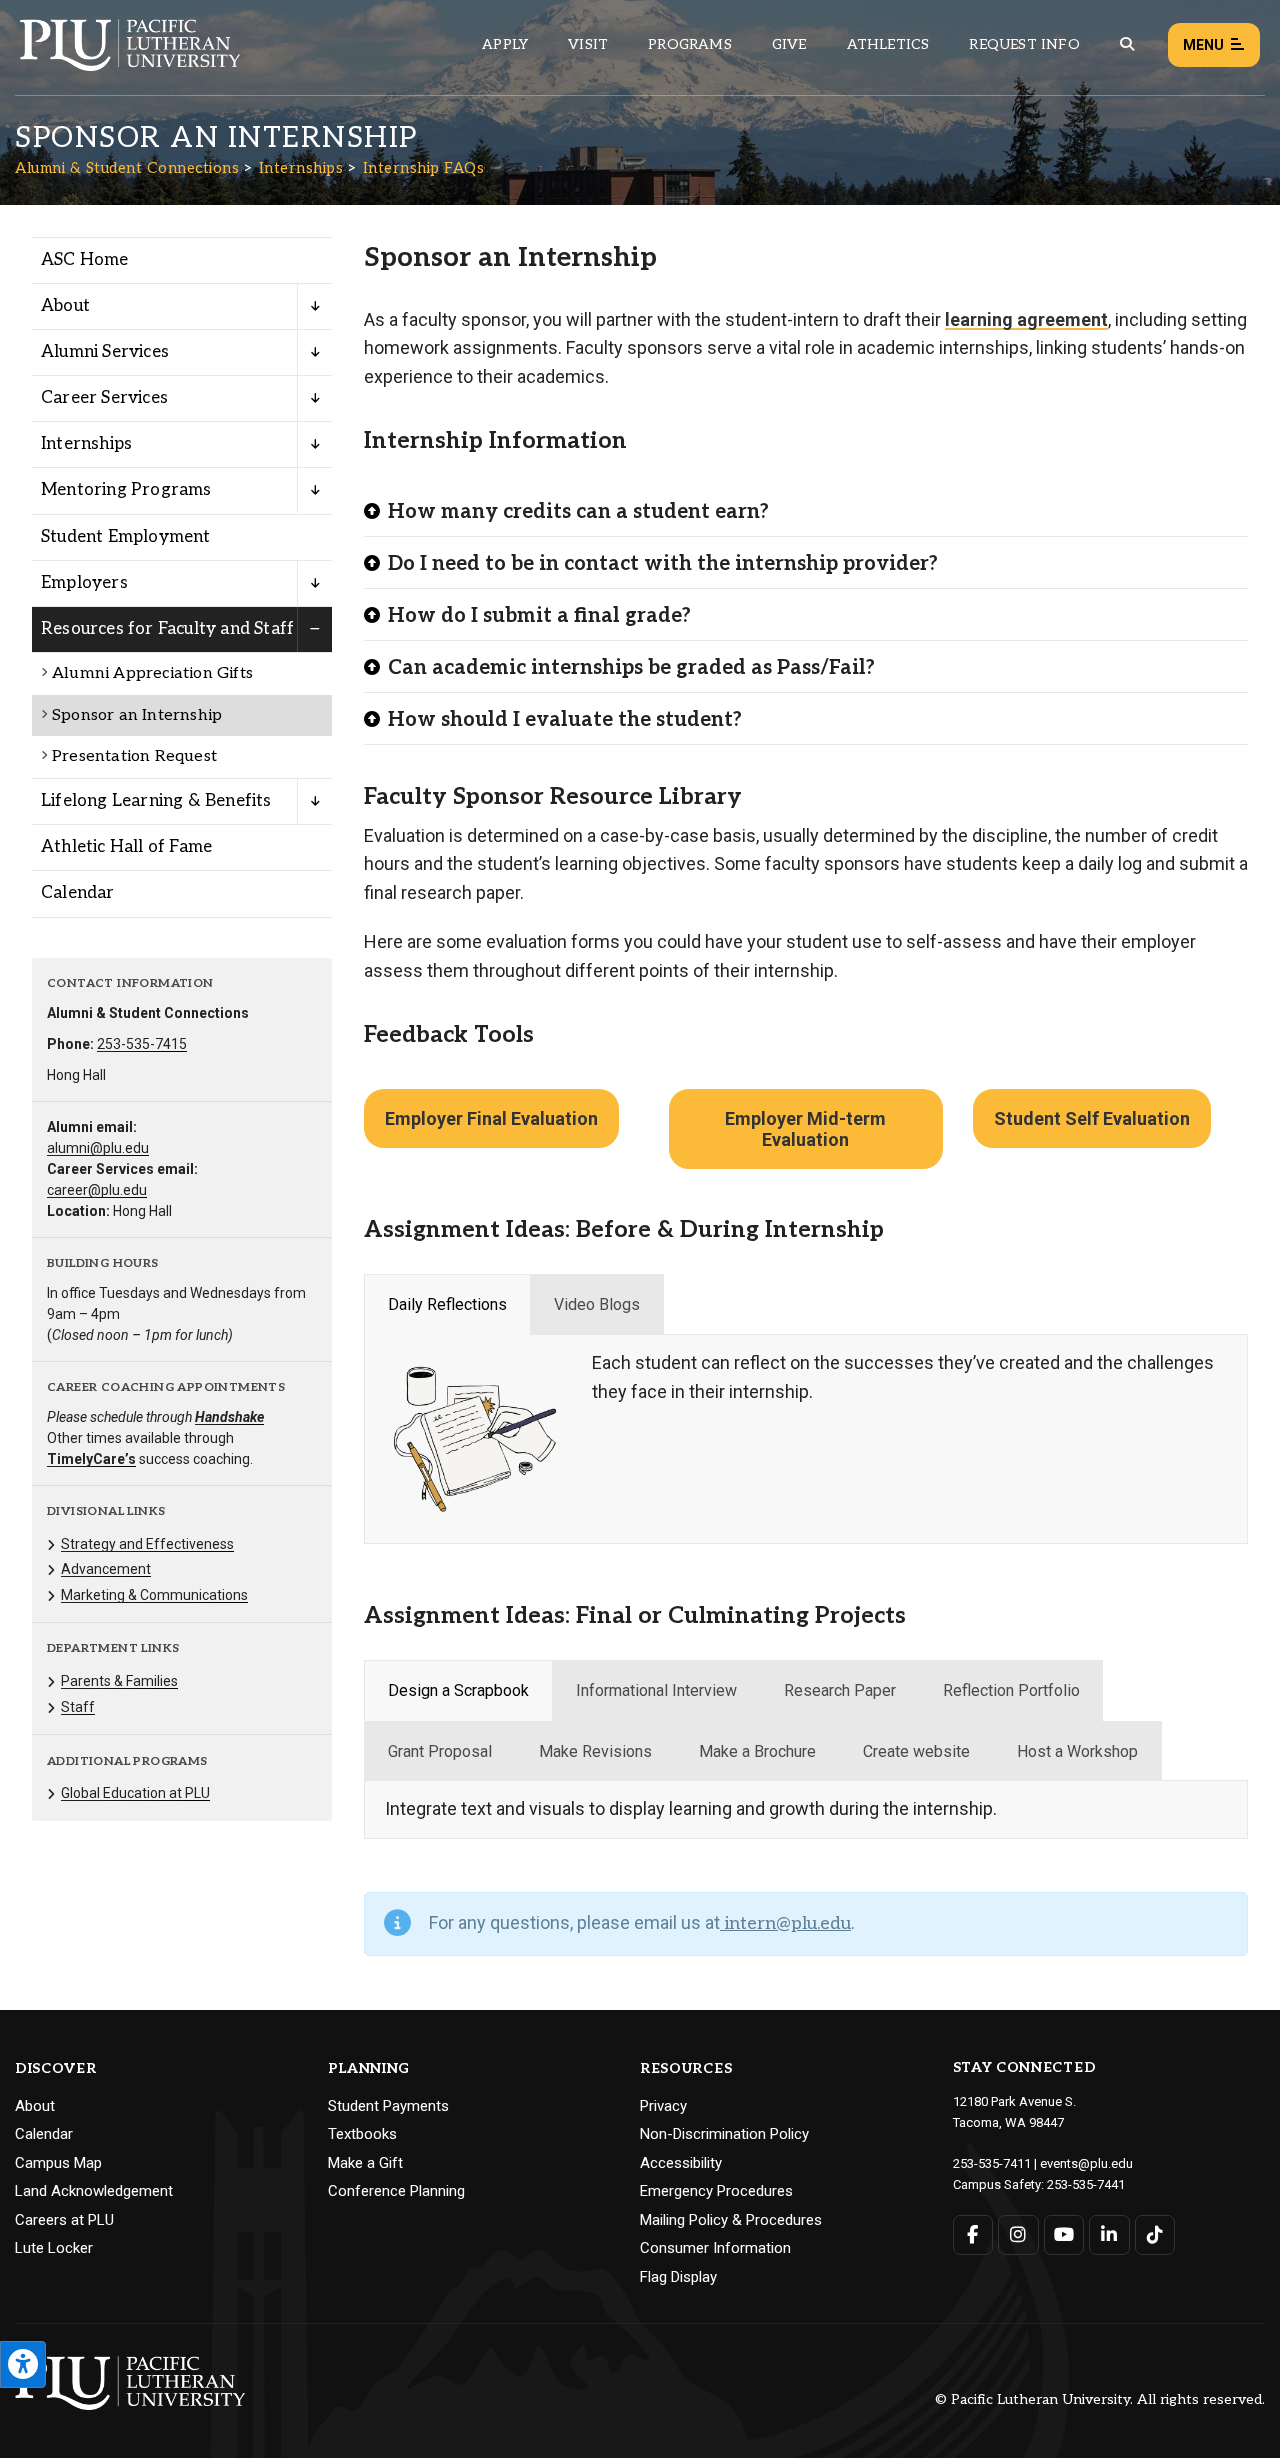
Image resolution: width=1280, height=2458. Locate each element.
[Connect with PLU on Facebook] (973, 2235)
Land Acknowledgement (94, 2191)
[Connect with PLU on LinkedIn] (1109, 2235)
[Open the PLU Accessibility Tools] (23, 2364)
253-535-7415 (142, 1044)
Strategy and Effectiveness (147, 1544)
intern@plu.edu (785, 1923)
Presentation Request (134, 756)
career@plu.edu (97, 1190)
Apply (505, 44)
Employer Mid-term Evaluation (805, 1129)
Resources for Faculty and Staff (167, 629)
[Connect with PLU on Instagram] (1018, 2235)
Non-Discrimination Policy (724, 2134)
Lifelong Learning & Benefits (156, 801)
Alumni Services (105, 352)
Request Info (1024, 44)
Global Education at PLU (135, 1793)
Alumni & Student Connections (127, 168)
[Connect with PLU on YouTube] (1064, 2235)
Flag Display (678, 2277)
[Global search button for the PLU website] (1127, 44)
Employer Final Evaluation (491, 1118)
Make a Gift (365, 2163)
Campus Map (58, 2163)
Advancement (106, 1569)
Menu (1203, 45)
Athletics (888, 44)
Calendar (78, 893)
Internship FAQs (424, 168)
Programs (690, 44)
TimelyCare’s (91, 1459)
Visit (588, 44)
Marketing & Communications (154, 1595)
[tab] (447, 1305)
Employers (84, 583)
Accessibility (681, 2163)
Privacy (663, 2106)
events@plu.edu (1086, 2163)
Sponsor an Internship (137, 715)
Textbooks (362, 2134)
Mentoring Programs (126, 490)
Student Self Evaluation (1092, 1118)
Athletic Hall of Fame (126, 847)
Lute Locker (54, 2248)
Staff (78, 1707)
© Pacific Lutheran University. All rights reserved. (1100, 2400)
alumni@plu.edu (98, 1148)
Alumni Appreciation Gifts (152, 673)
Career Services (104, 398)
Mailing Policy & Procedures (731, 2220)
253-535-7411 (992, 2163)
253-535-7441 (1086, 2184)
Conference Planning (396, 2191)
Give (789, 44)
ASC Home (85, 260)
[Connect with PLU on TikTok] (1155, 2235)
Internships (301, 168)
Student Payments (388, 2106)
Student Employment (126, 537)
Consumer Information (715, 2248)
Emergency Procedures (716, 2191)
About (65, 306)
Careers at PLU (64, 2220)
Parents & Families (119, 1681)
